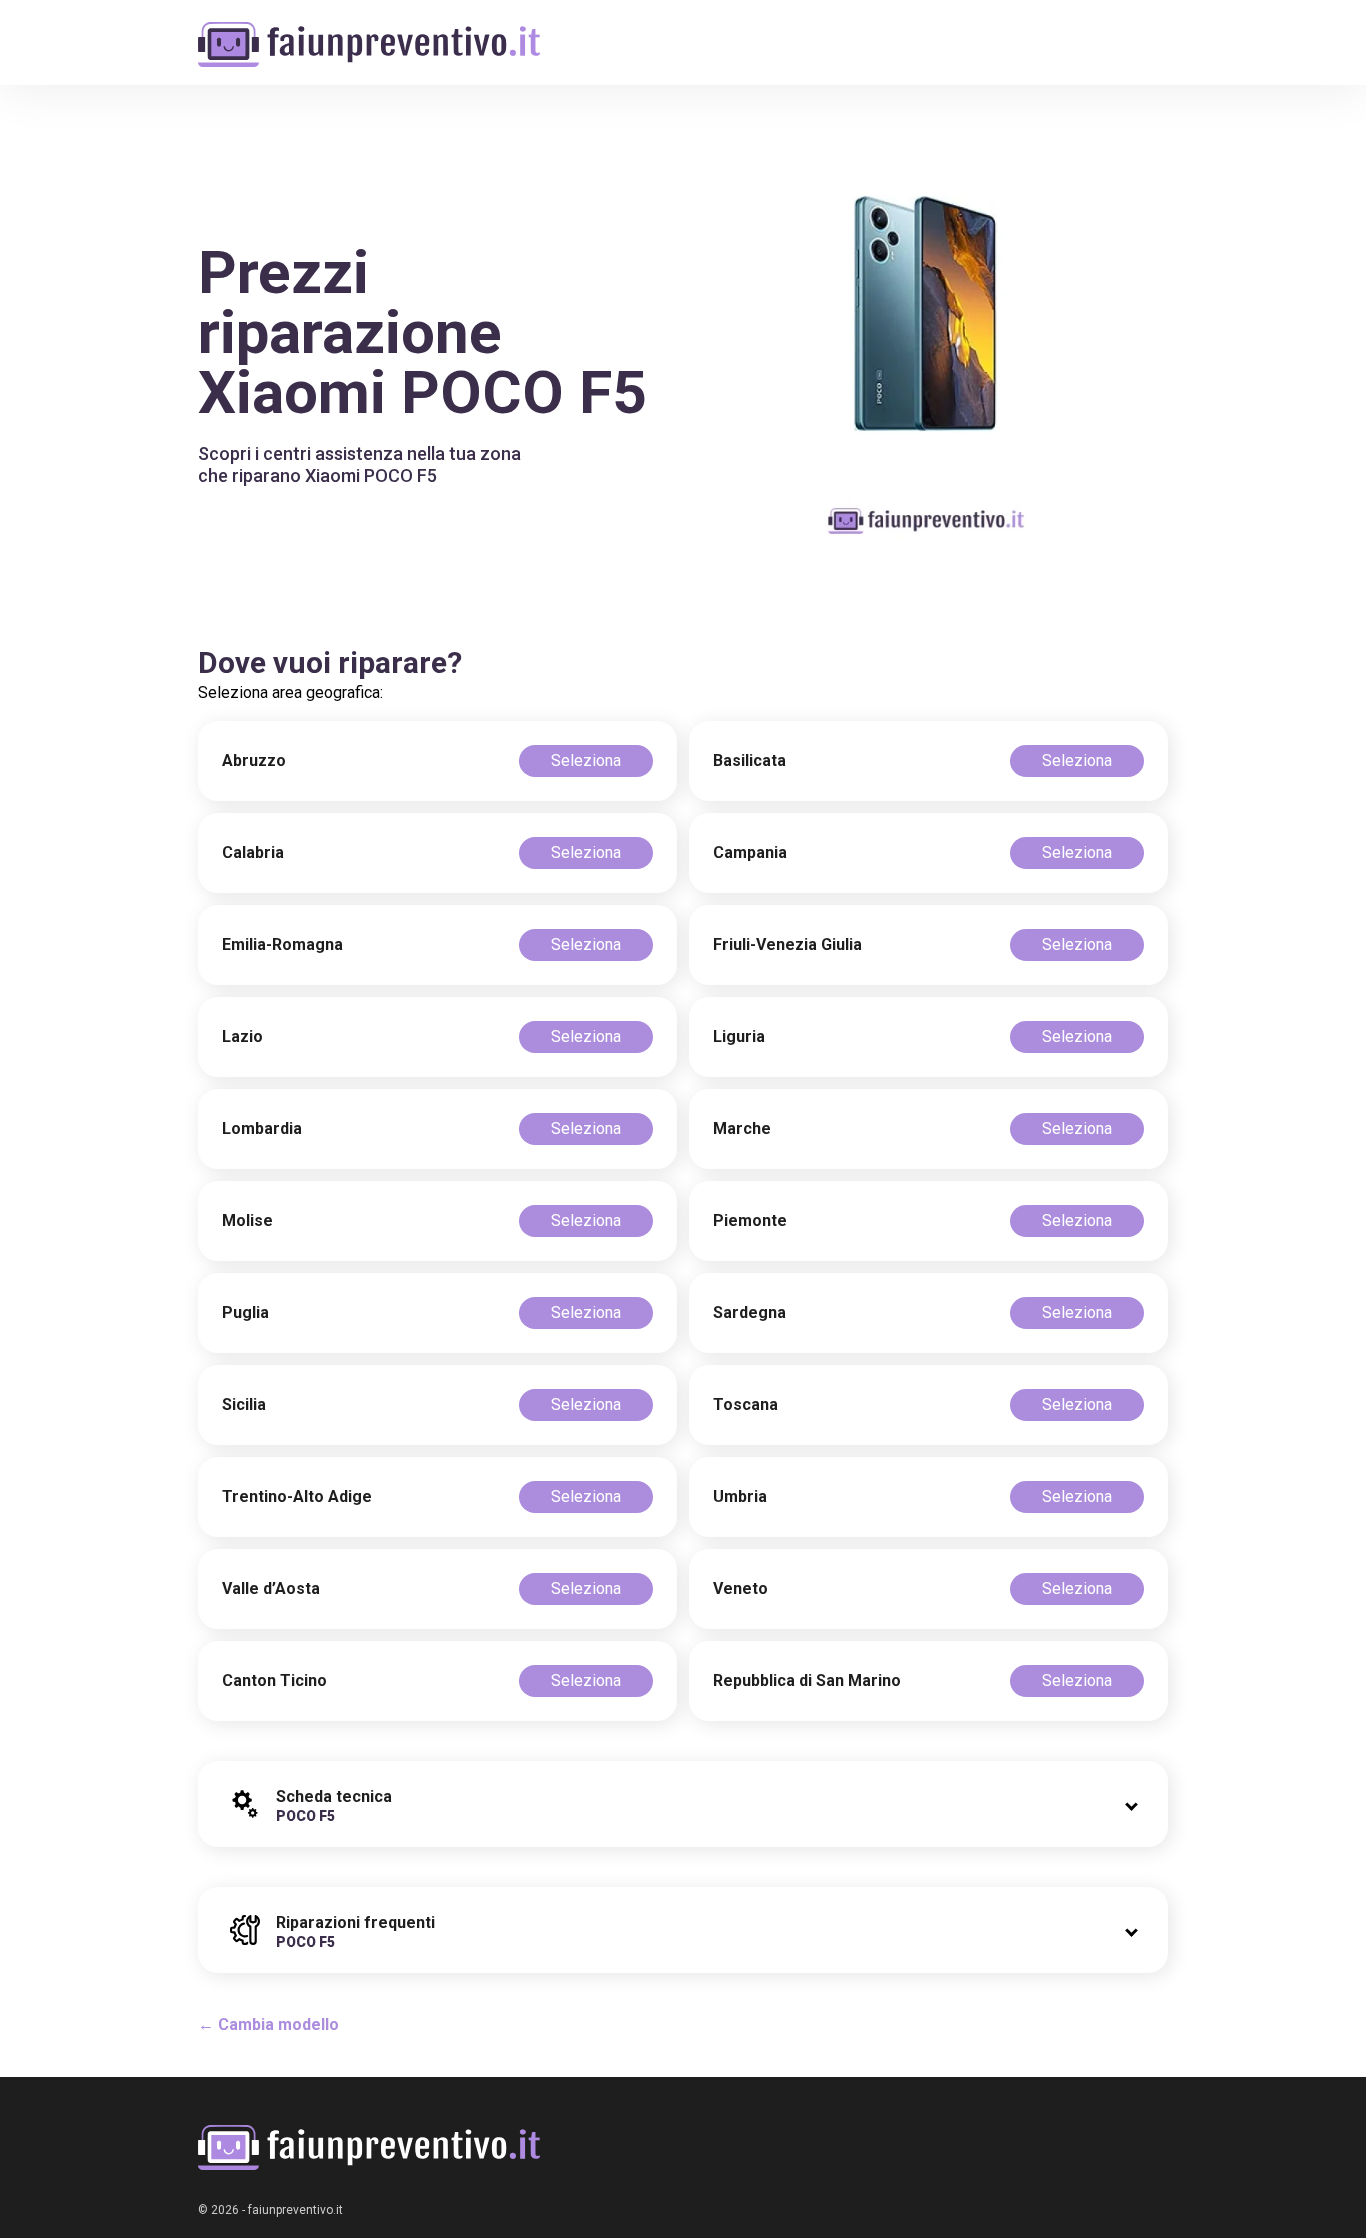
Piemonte (750, 1220)
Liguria (739, 1036)
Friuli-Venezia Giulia (787, 944)
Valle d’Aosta (271, 1588)
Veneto (740, 1588)
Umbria (740, 1496)
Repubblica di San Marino (807, 1680)
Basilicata (749, 760)
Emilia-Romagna (282, 944)
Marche (742, 1128)
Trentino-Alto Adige (297, 1496)
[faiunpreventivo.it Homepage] (369, 2147)
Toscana (745, 1404)
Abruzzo (254, 760)
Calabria (253, 852)
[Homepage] (369, 32)
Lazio (242, 1036)
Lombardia (262, 1128)
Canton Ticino (274, 1680)
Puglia (245, 1312)
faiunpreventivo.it (295, 2210)
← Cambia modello (268, 2024)
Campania (750, 852)
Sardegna (749, 1312)
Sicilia (244, 1404)
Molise (247, 1220)
